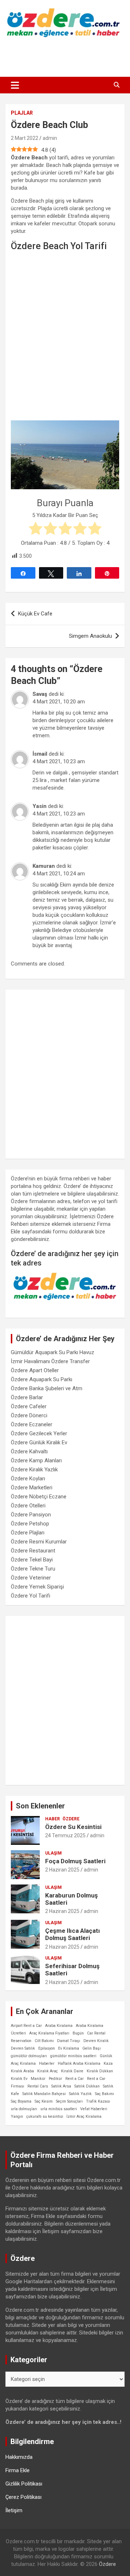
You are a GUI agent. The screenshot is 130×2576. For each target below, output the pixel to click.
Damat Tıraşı (69, 2041)
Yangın (17, 2117)
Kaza (108, 2064)
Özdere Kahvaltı (29, 1452)
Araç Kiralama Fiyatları (49, 2033)
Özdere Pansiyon (31, 1515)
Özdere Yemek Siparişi (37, 1587)
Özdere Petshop (30, 1524)
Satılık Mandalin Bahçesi (44, 2094)
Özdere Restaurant (33, 1551)
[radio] (36, 529)
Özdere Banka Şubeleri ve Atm (47, 1388)
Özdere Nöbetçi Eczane (39, 1497)
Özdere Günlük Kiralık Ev (39, 1442)
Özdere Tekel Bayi (32, 1560)
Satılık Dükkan (87, 2086)
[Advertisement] (65, 58)
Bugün (78, 2033)
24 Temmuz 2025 (65, 1835)
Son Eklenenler (40, 1806)
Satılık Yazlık (80, 2094)
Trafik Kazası (98, 2101)
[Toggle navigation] (15, 85)
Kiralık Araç (47, 2071)
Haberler (47, 2064)
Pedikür (55, 2079)
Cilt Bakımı (44, 2041)
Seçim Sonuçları (69, 2101)
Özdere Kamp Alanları (36, 1461)
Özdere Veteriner (31, 1578)
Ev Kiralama (69, 2048)
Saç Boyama (21, 2101)
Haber (53, 1819)
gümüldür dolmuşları (29, 2056)
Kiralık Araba (22, 2071)
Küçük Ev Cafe (35, 614)
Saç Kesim (44, 2101)
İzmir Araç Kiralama (84, 2117)
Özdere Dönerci (29, 1415)
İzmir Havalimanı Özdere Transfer (50, 1361)
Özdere (71, 1819)
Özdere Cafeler (29, 1406)
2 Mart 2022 (25, 138)
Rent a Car (75, 2079)
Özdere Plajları (28, 1533)
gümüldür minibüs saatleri (73, 2056)
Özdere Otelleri (28, 1506)
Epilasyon (47, 2048)
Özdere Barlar (27, 1397)
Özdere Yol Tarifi (31, 1596)
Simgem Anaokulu (90, 636)
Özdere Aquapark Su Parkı (42, 1379)
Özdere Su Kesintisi (73, 1827)
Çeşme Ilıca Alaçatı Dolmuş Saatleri (73, 1934)
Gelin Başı (92, 2048)
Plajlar (22, 113)
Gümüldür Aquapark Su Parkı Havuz (53, 1352)
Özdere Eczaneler (32, 1424)
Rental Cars (38, 2086)
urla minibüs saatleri (59, 2109)
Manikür (38, 2079)
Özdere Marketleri (32, 1488)
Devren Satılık (23, 2048)
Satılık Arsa (61, 2086)
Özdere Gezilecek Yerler (39, 1433)
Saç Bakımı (105, 2094)
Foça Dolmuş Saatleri (75, 1861)
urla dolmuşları (24, 2109)
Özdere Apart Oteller (35, 1370)
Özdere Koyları (28, 1479)
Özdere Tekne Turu (33, 1569)
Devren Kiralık (96, 2041)
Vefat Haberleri (94, 2109)
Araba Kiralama (59, 2026)
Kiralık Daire (72, 2071)
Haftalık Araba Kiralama (79, 2064)
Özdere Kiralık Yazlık (34, 1470)
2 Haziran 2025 (62, 1870)
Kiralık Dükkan (100, 2071)
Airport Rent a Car (26, 2026)
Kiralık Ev (19, 2079)
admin (50, 138)
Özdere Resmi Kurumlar (39, 1542)
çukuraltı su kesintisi (45, 2117)
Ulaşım (53, 1853)
